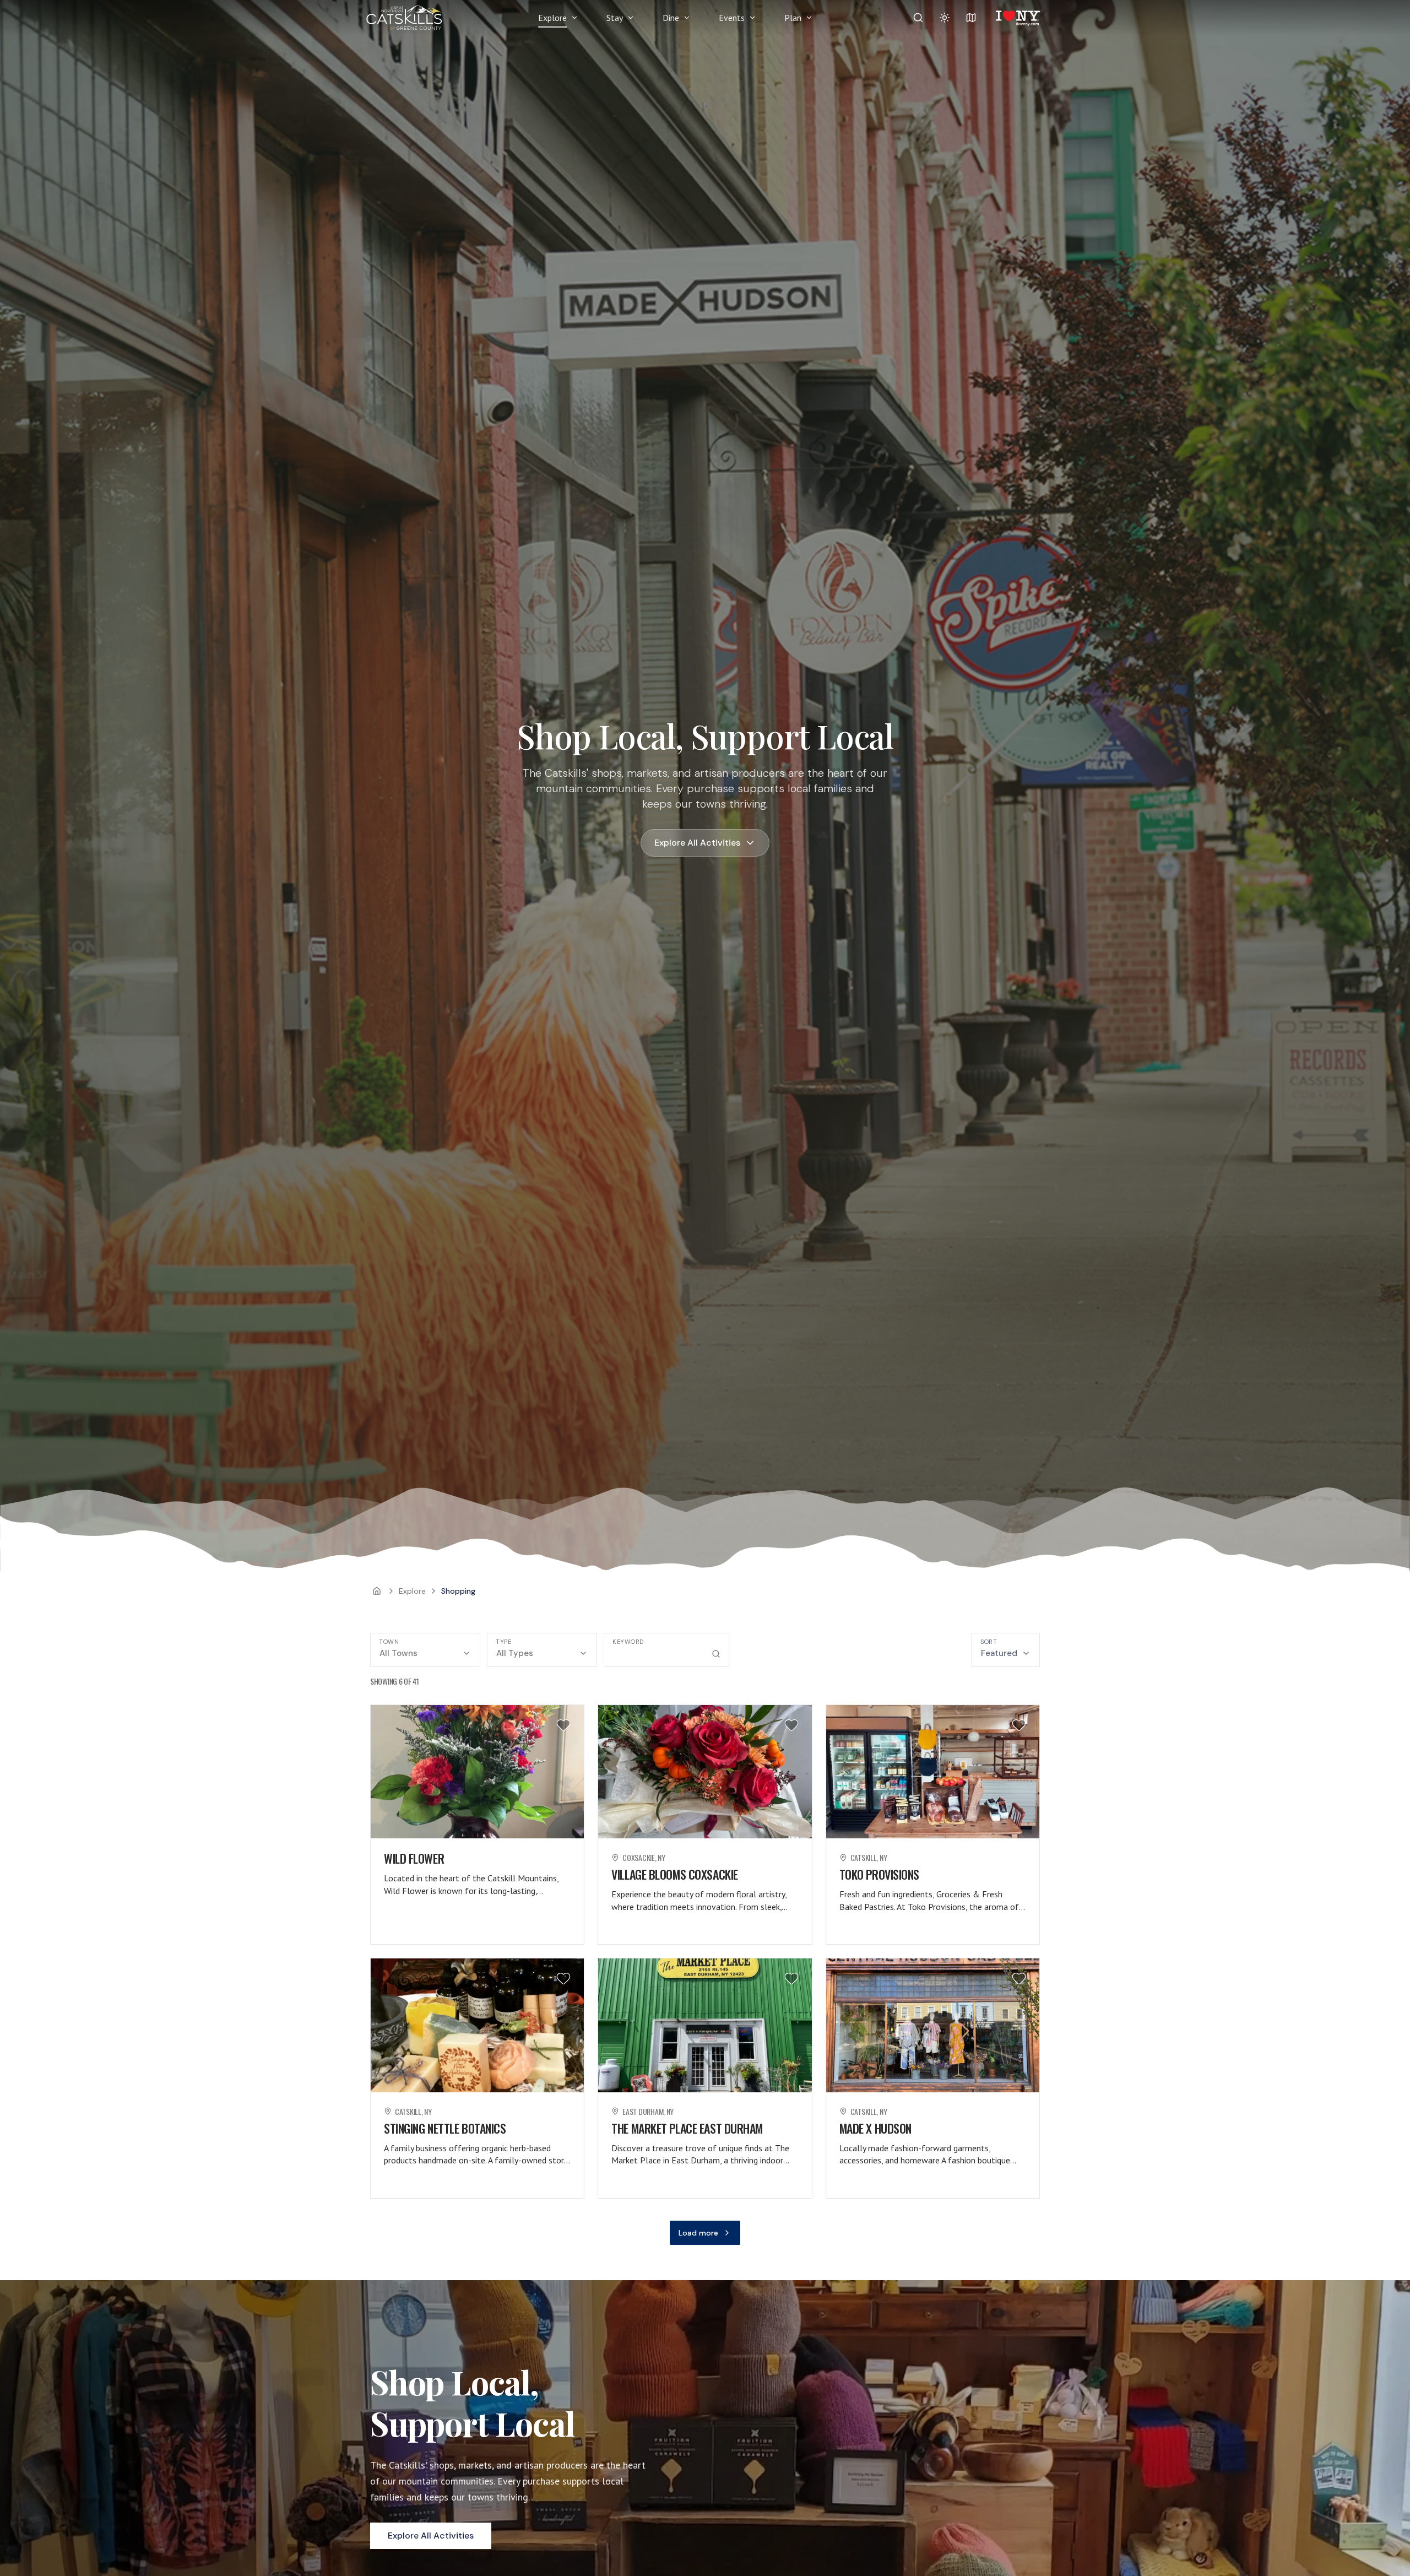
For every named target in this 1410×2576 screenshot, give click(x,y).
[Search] (918, 18)
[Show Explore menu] (574, 18)
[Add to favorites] (563, 1725)
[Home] (377, 1591)
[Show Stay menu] (631, 18)
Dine (671, 18)
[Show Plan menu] (809, 18)
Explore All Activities (697, 843)
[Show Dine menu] (687, 18)
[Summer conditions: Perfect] (945, 18)
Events (732, 18)
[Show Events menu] (752, 18)
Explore (552, 18)
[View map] (971, 18)
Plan (793, 18)
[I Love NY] (1017, 18)
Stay (615, 18)
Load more (698, 2233)
